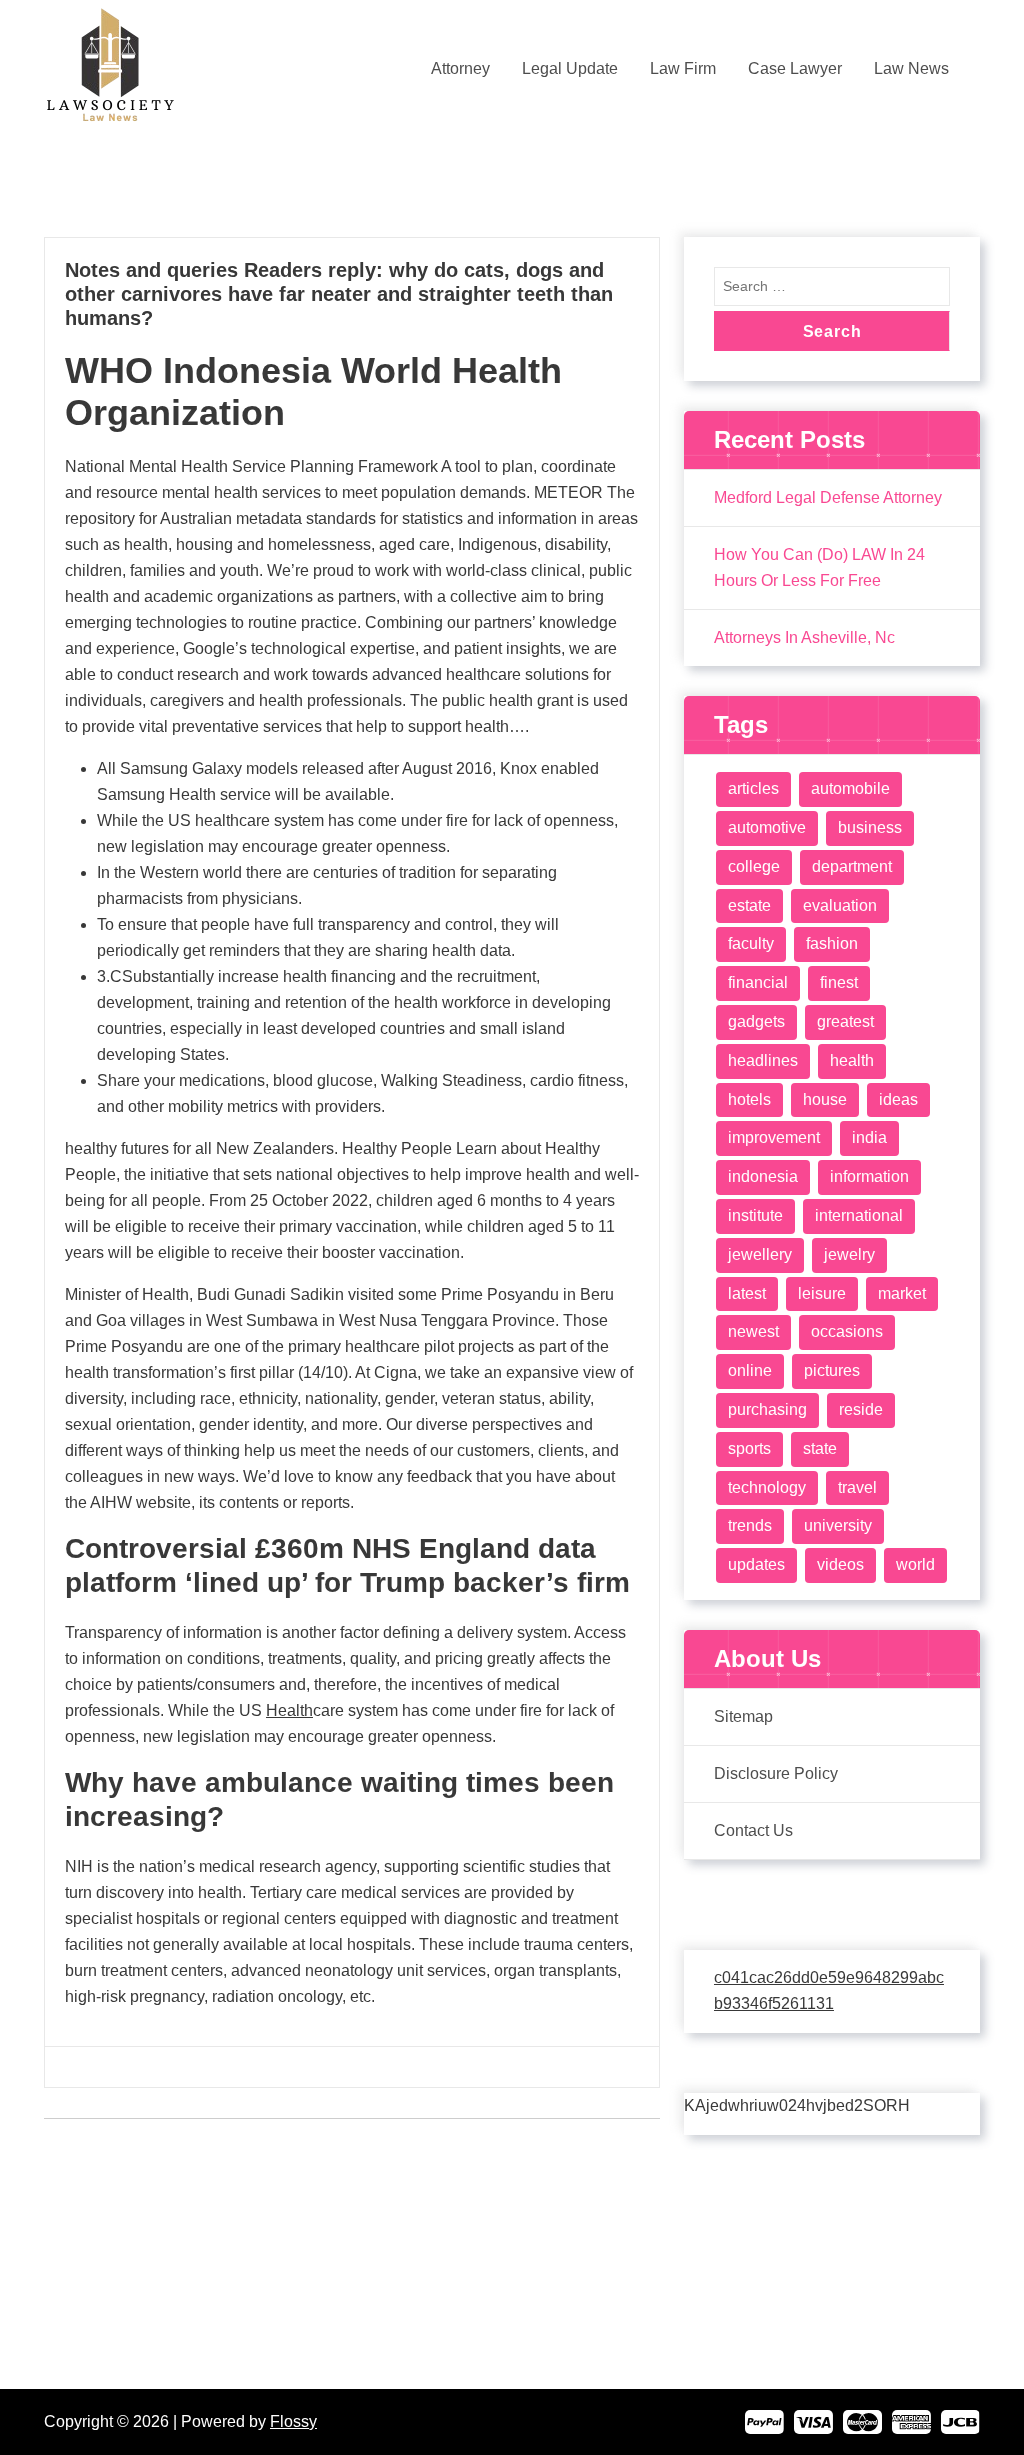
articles (753, 788)
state (820, 1448)
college (754, 866)
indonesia (763, 1176)
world (915, 1564)
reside (861, 1409)
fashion (832, 943)
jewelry (849, 1254)
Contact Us (753, 1830)
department (852, 866)
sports (749, 1448)
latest (747, 1293)
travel (857, 1487)
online (750, 1370)
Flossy (293, 2421)
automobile (850, 788)
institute (755, 1215)
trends (750, 1525)
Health (289, 1710)
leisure (822, 1293)
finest (839, 982)
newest (753, 1331)
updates (756, 1564)
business (870, 827)
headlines (763, 1060)
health (852, 1060)
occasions (847, 1331)
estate (749, 905)
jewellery (760, 1254)
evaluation (840, 905)
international (859, 1215)
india (869, 1137)
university (838, 1525)
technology (767, 1487)
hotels (749, 1099)
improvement (774, 1137)
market (902, 1293)
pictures (832, 1370)
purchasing (767, 1409)
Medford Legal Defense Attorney (828, 497)
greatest (845, 1021)
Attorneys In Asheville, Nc (804, 637)
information (869, 1176)
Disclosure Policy (776, 1773)
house (825, 1099)
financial (758, 982)
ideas (898, 1099)
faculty (751, 943)
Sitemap (743, 1716)
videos (840, 1564)
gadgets (756, 1021)
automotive (767, 827)
